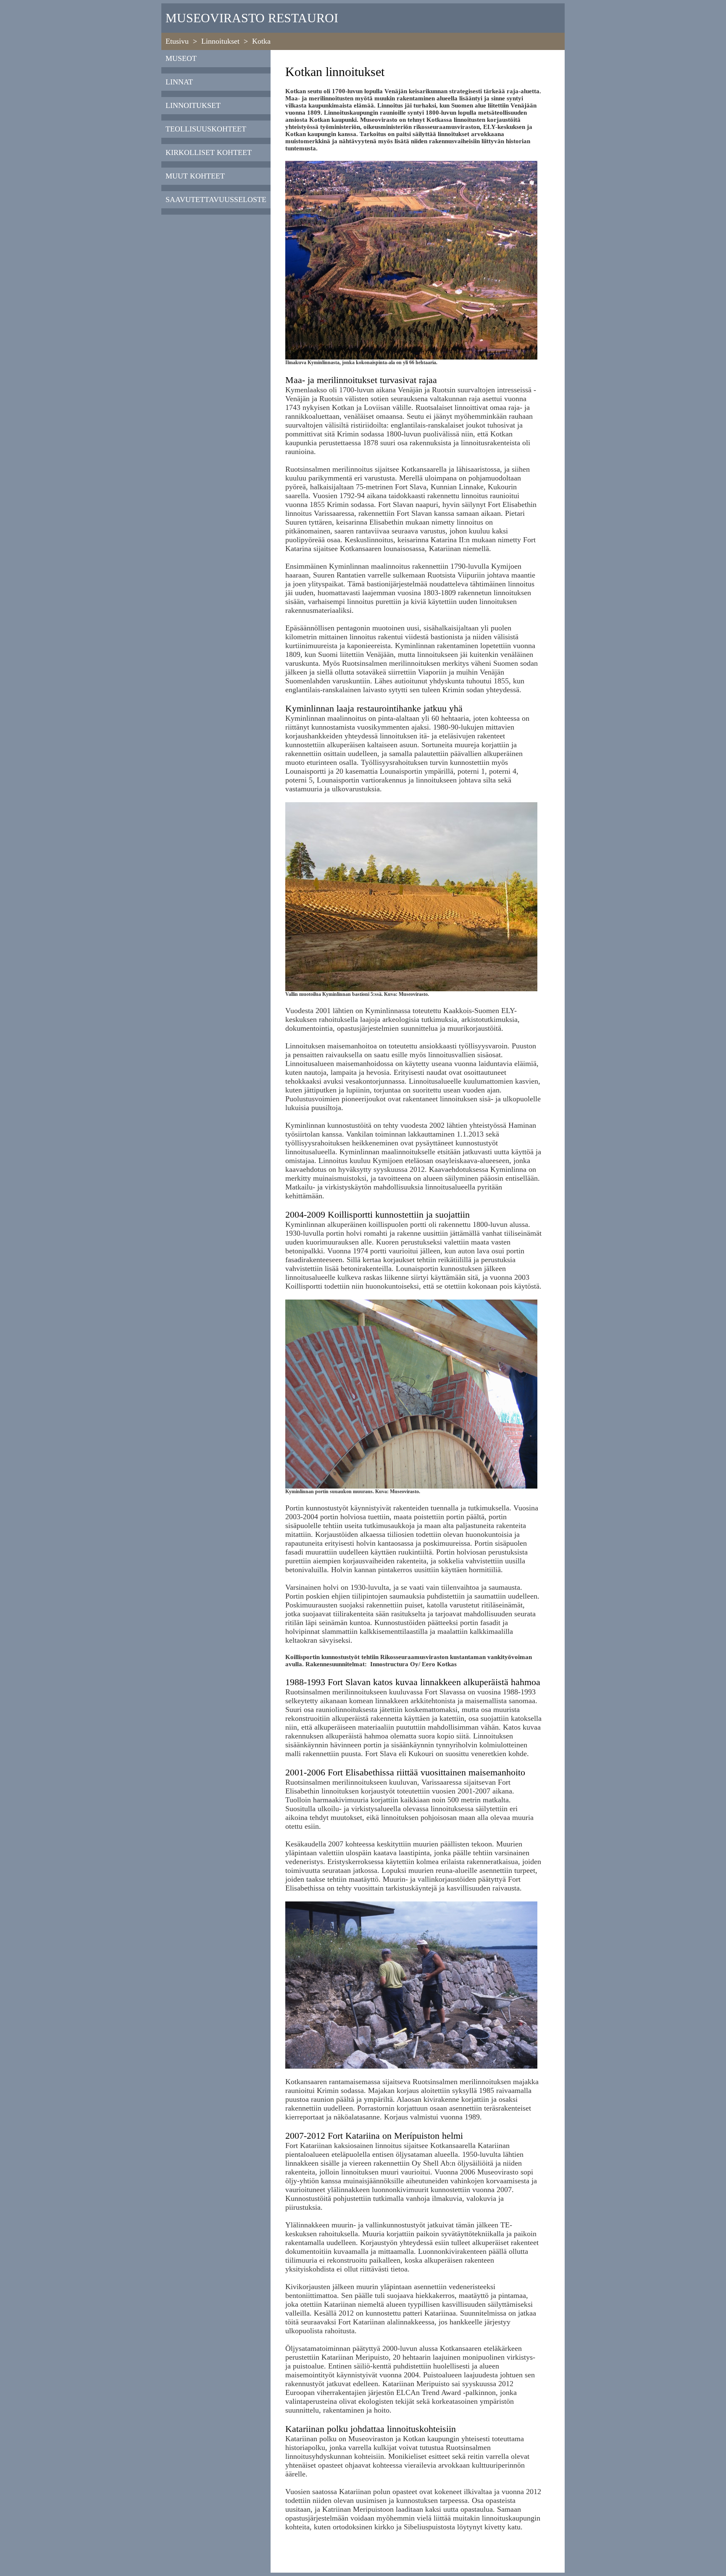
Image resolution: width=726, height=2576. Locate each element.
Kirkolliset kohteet (209, 152)
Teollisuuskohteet (206, 129)
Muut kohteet (195, 176)
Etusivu (177, 41)
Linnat (179, 82)
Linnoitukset (220, 41)
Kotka (261, 41)
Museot (181, 58)
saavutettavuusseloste (216, 200)
